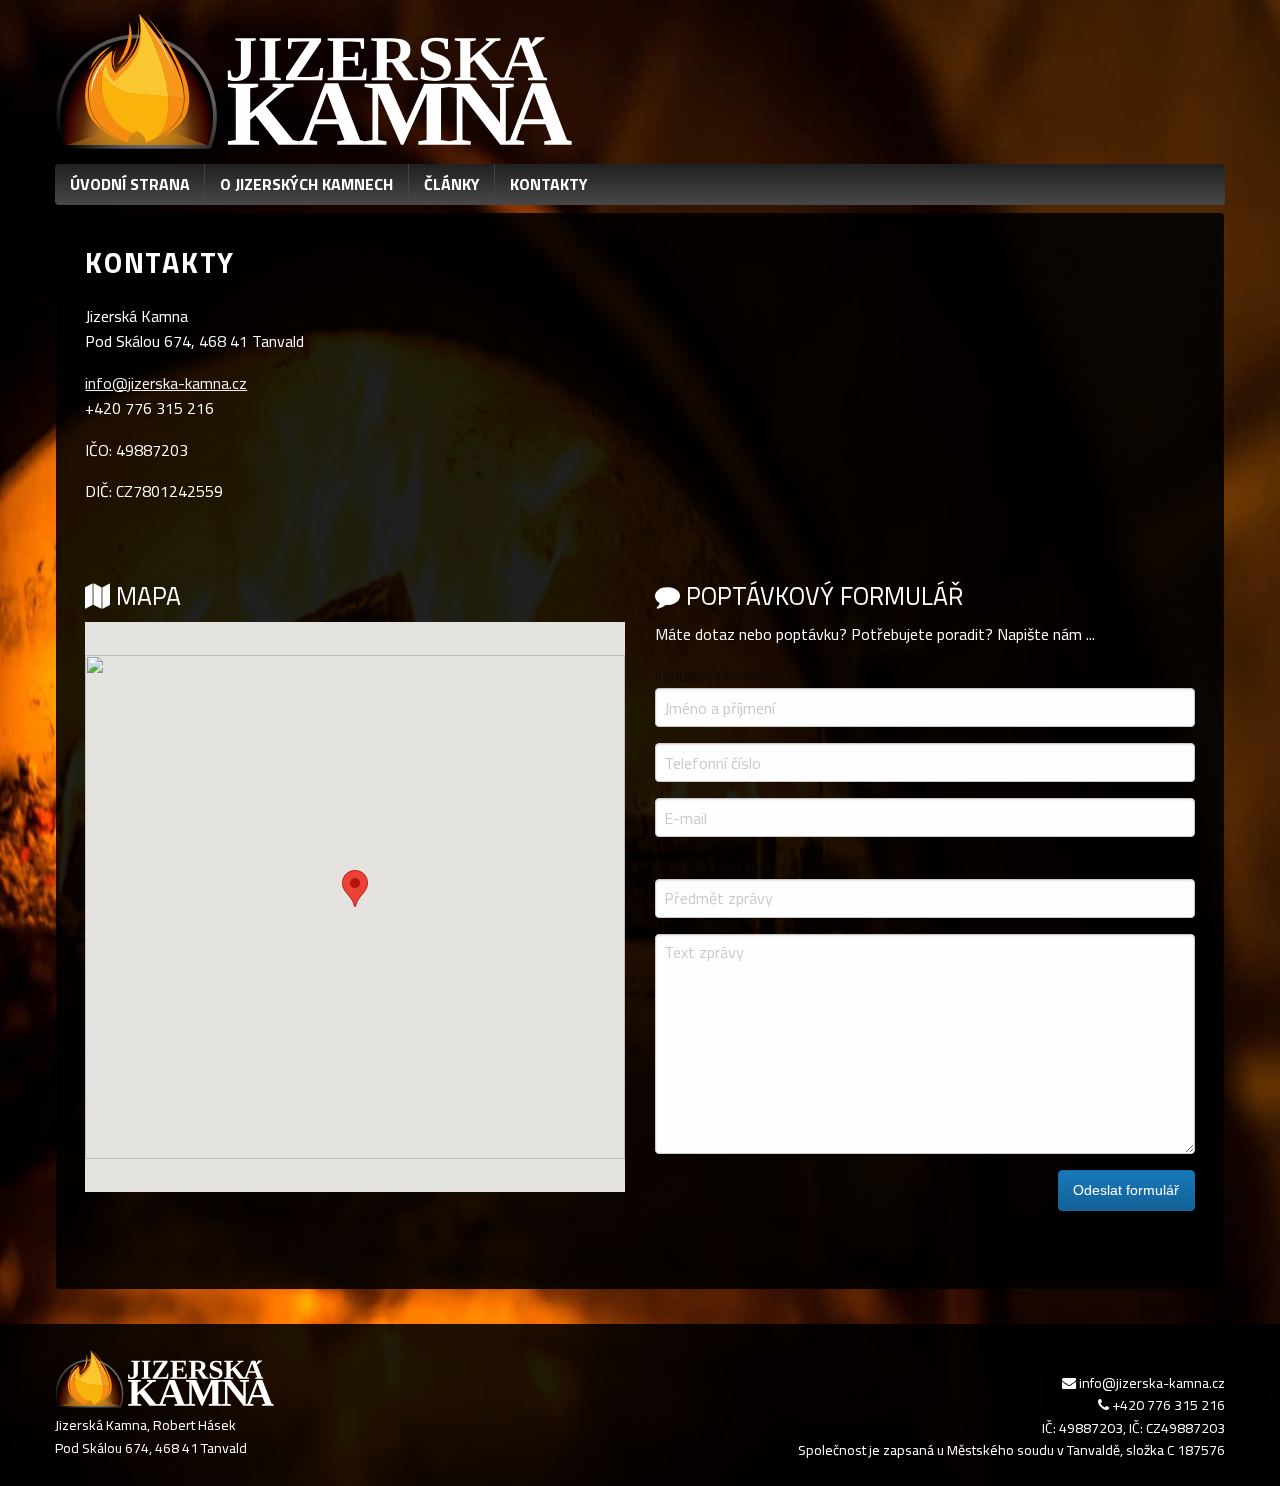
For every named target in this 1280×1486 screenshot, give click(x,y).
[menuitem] (130, 184)
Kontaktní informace (715, 675)
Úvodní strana (130, 184)
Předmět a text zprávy (720, 865)
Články (452, 184)
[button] (355, 888)
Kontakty (549, 184)
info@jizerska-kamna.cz (166, 383)
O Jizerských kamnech (306, 184)
